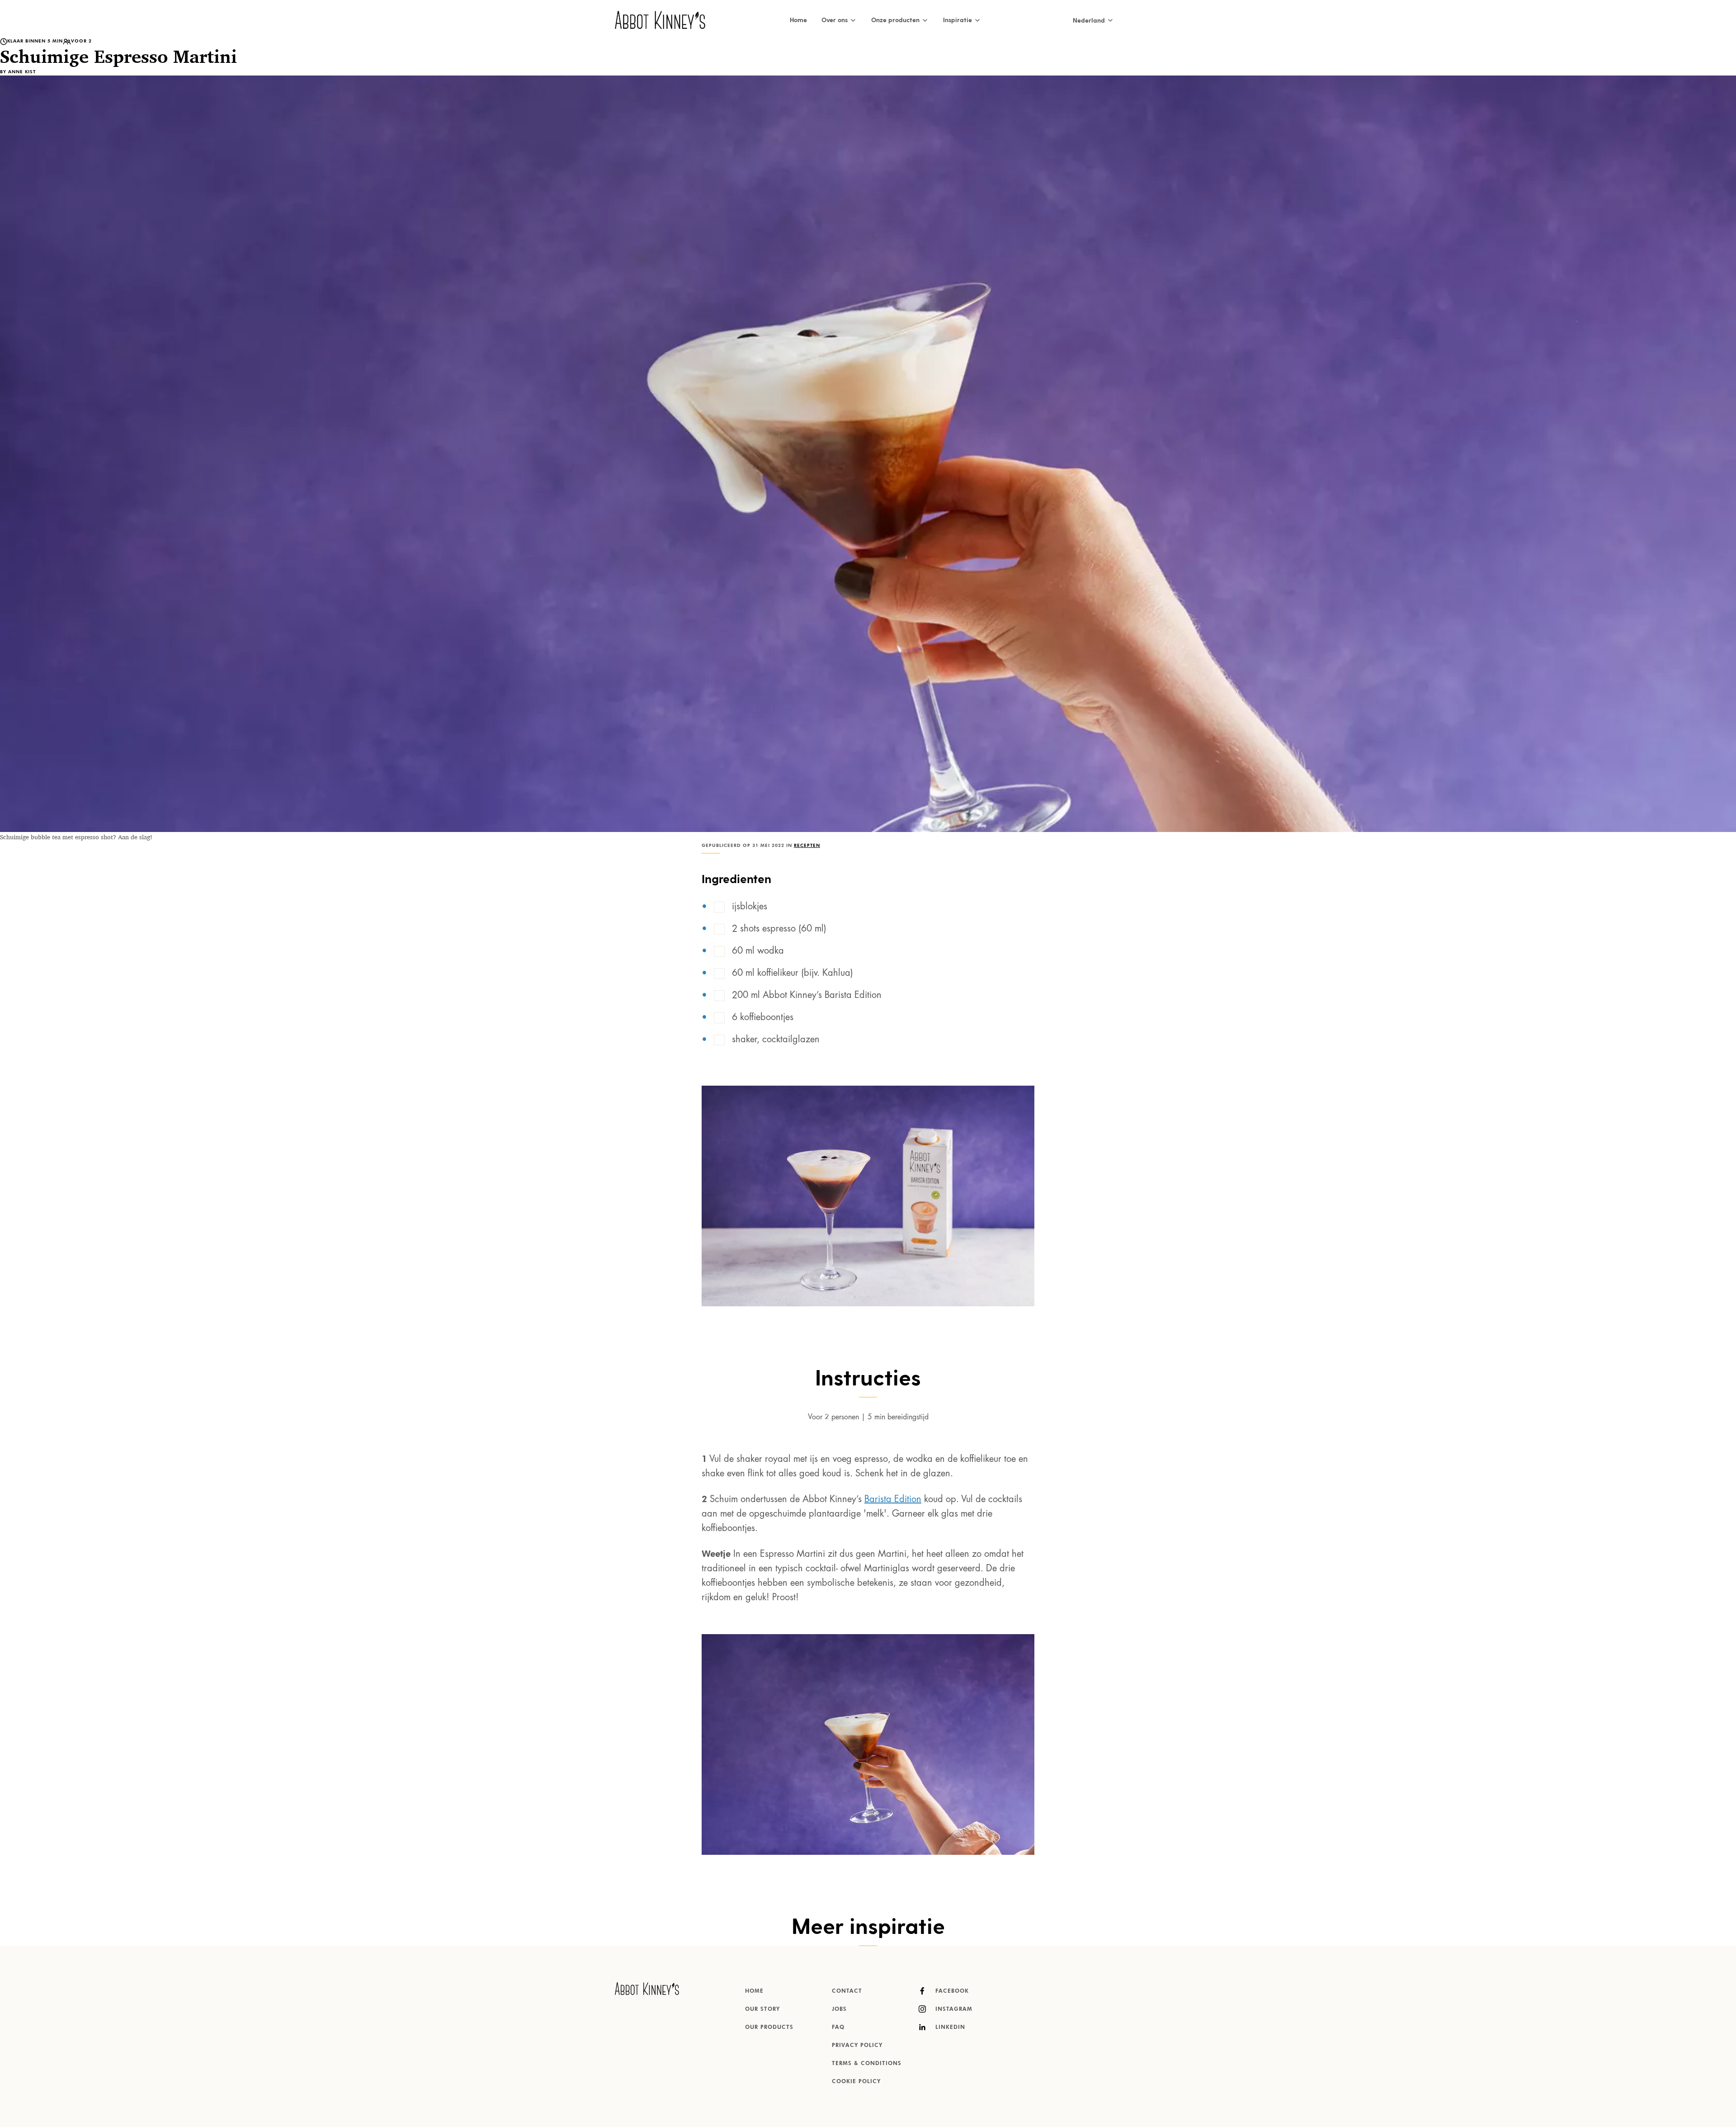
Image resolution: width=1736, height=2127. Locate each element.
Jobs (839, 2009)
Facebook (951, 1991)
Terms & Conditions (867, 2064)
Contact (847, 1991)
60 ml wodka (758, 951)
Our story (762, 2009)
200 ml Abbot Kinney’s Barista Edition (807, 996)
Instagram (953, 2009)
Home (798, 20)
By (18, 72)
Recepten (807, 846)
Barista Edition (893, 1500)
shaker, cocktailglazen (776, 1040)
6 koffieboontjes (763, 1018)
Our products (769, 2028)
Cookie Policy (856, 2082)
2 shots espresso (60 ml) (779, 929)
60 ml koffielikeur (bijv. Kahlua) (793, 974)
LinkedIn (949, 2028)
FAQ (838, 2028)
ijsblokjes (750, 907)
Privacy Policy (857, 2046)
